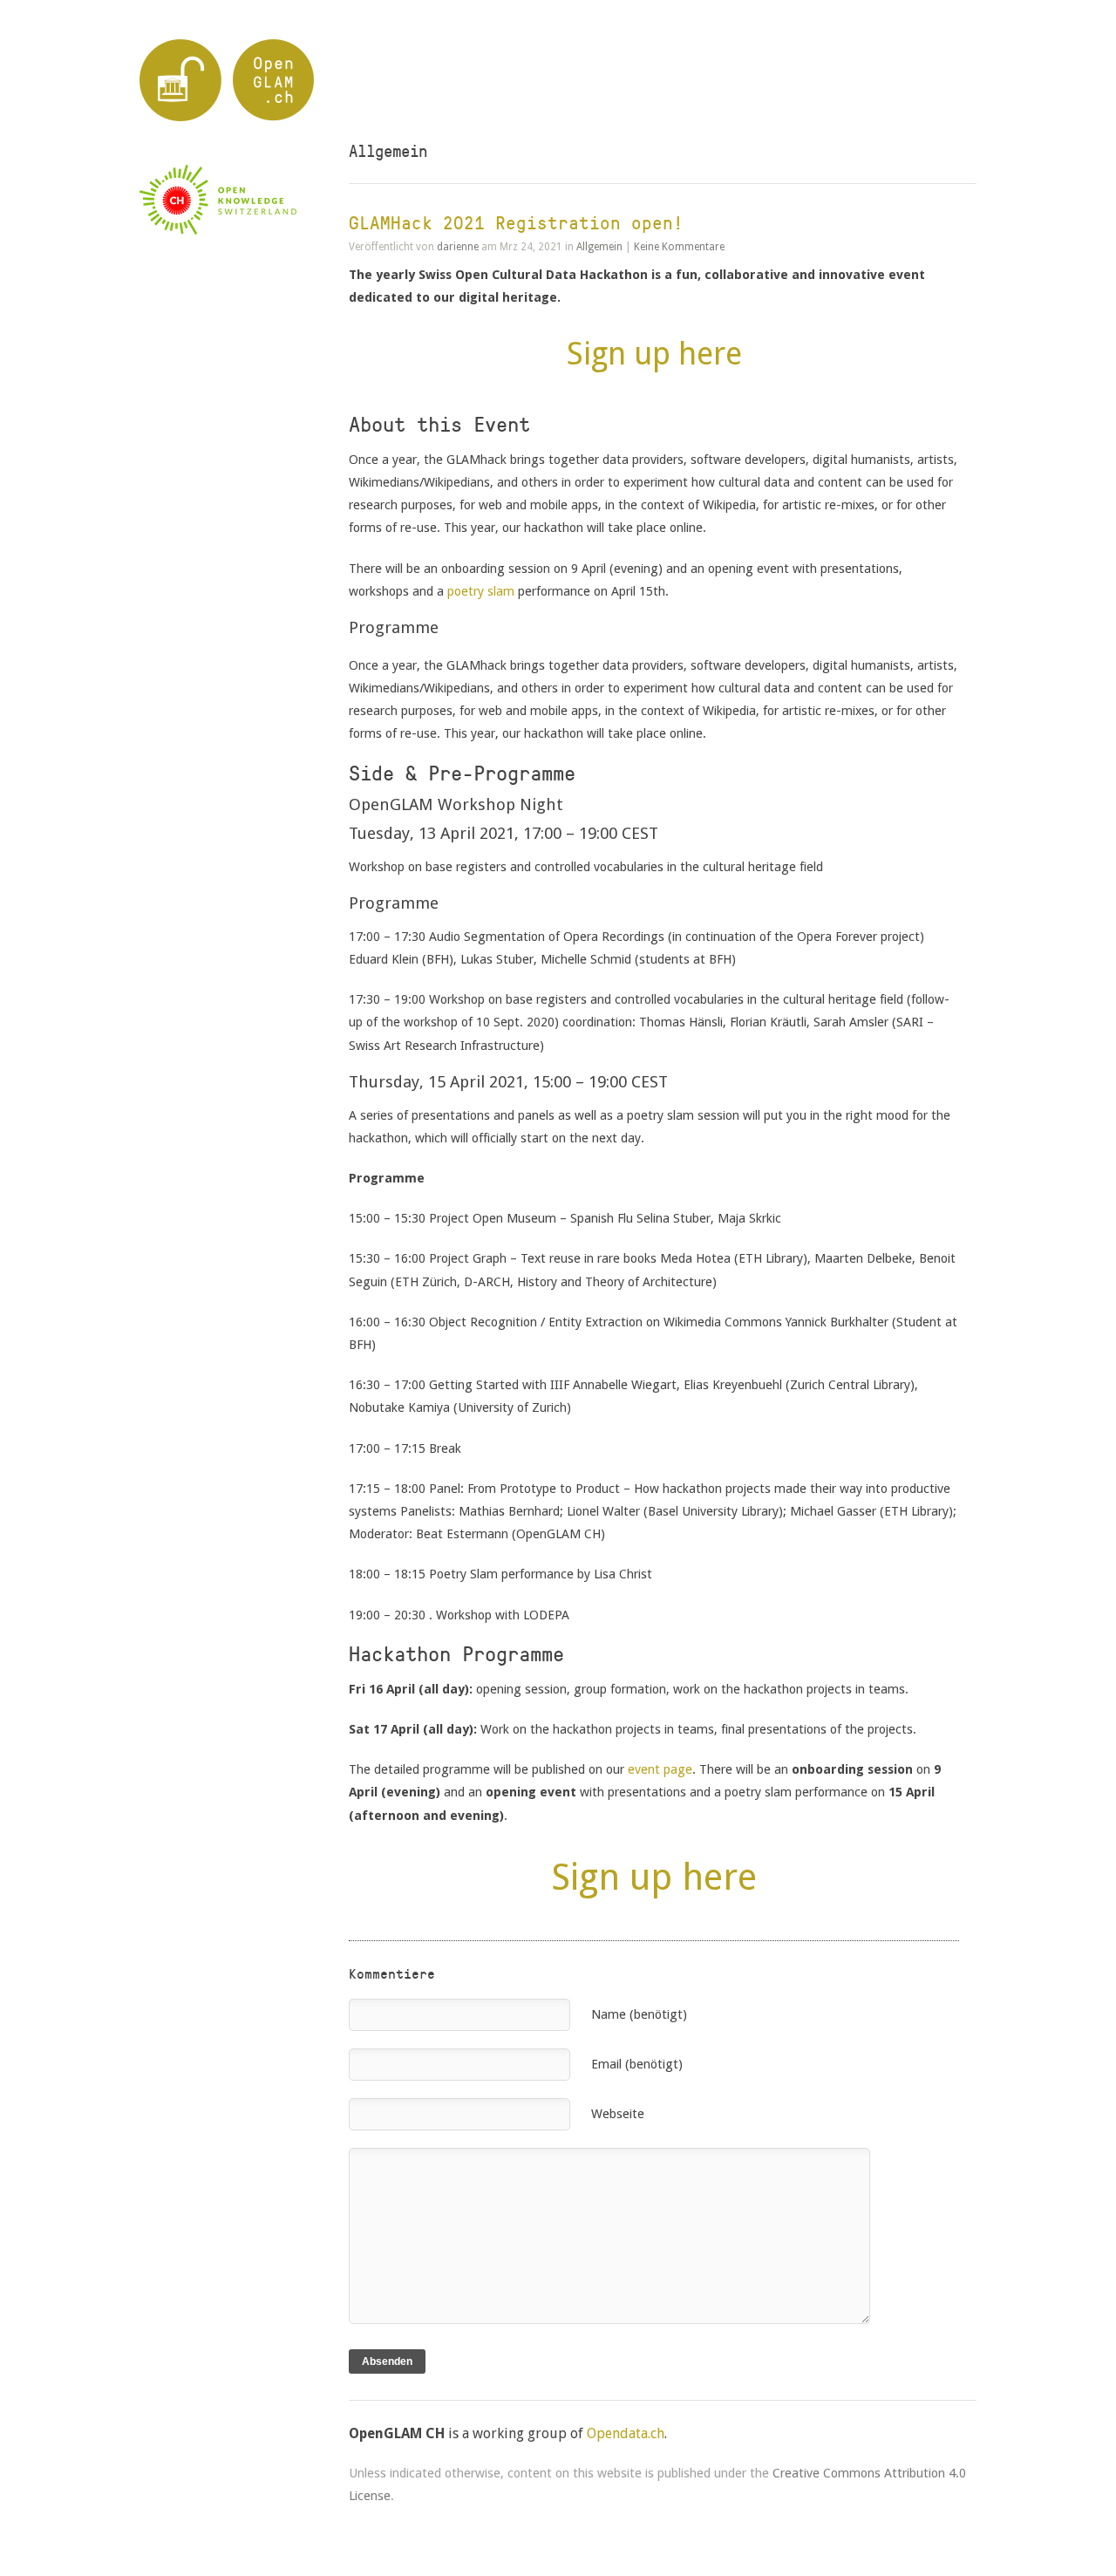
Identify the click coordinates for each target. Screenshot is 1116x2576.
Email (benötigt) (637, 2064)
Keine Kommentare (679, 247)
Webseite (618, 2113)
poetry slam (481, 591)
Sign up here (654, 354)
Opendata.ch (626, 2433)
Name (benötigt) (639, 2014)
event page (660, 1769)
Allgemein (599, 247)
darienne (458, 247)
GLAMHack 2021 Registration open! (516, 223)
